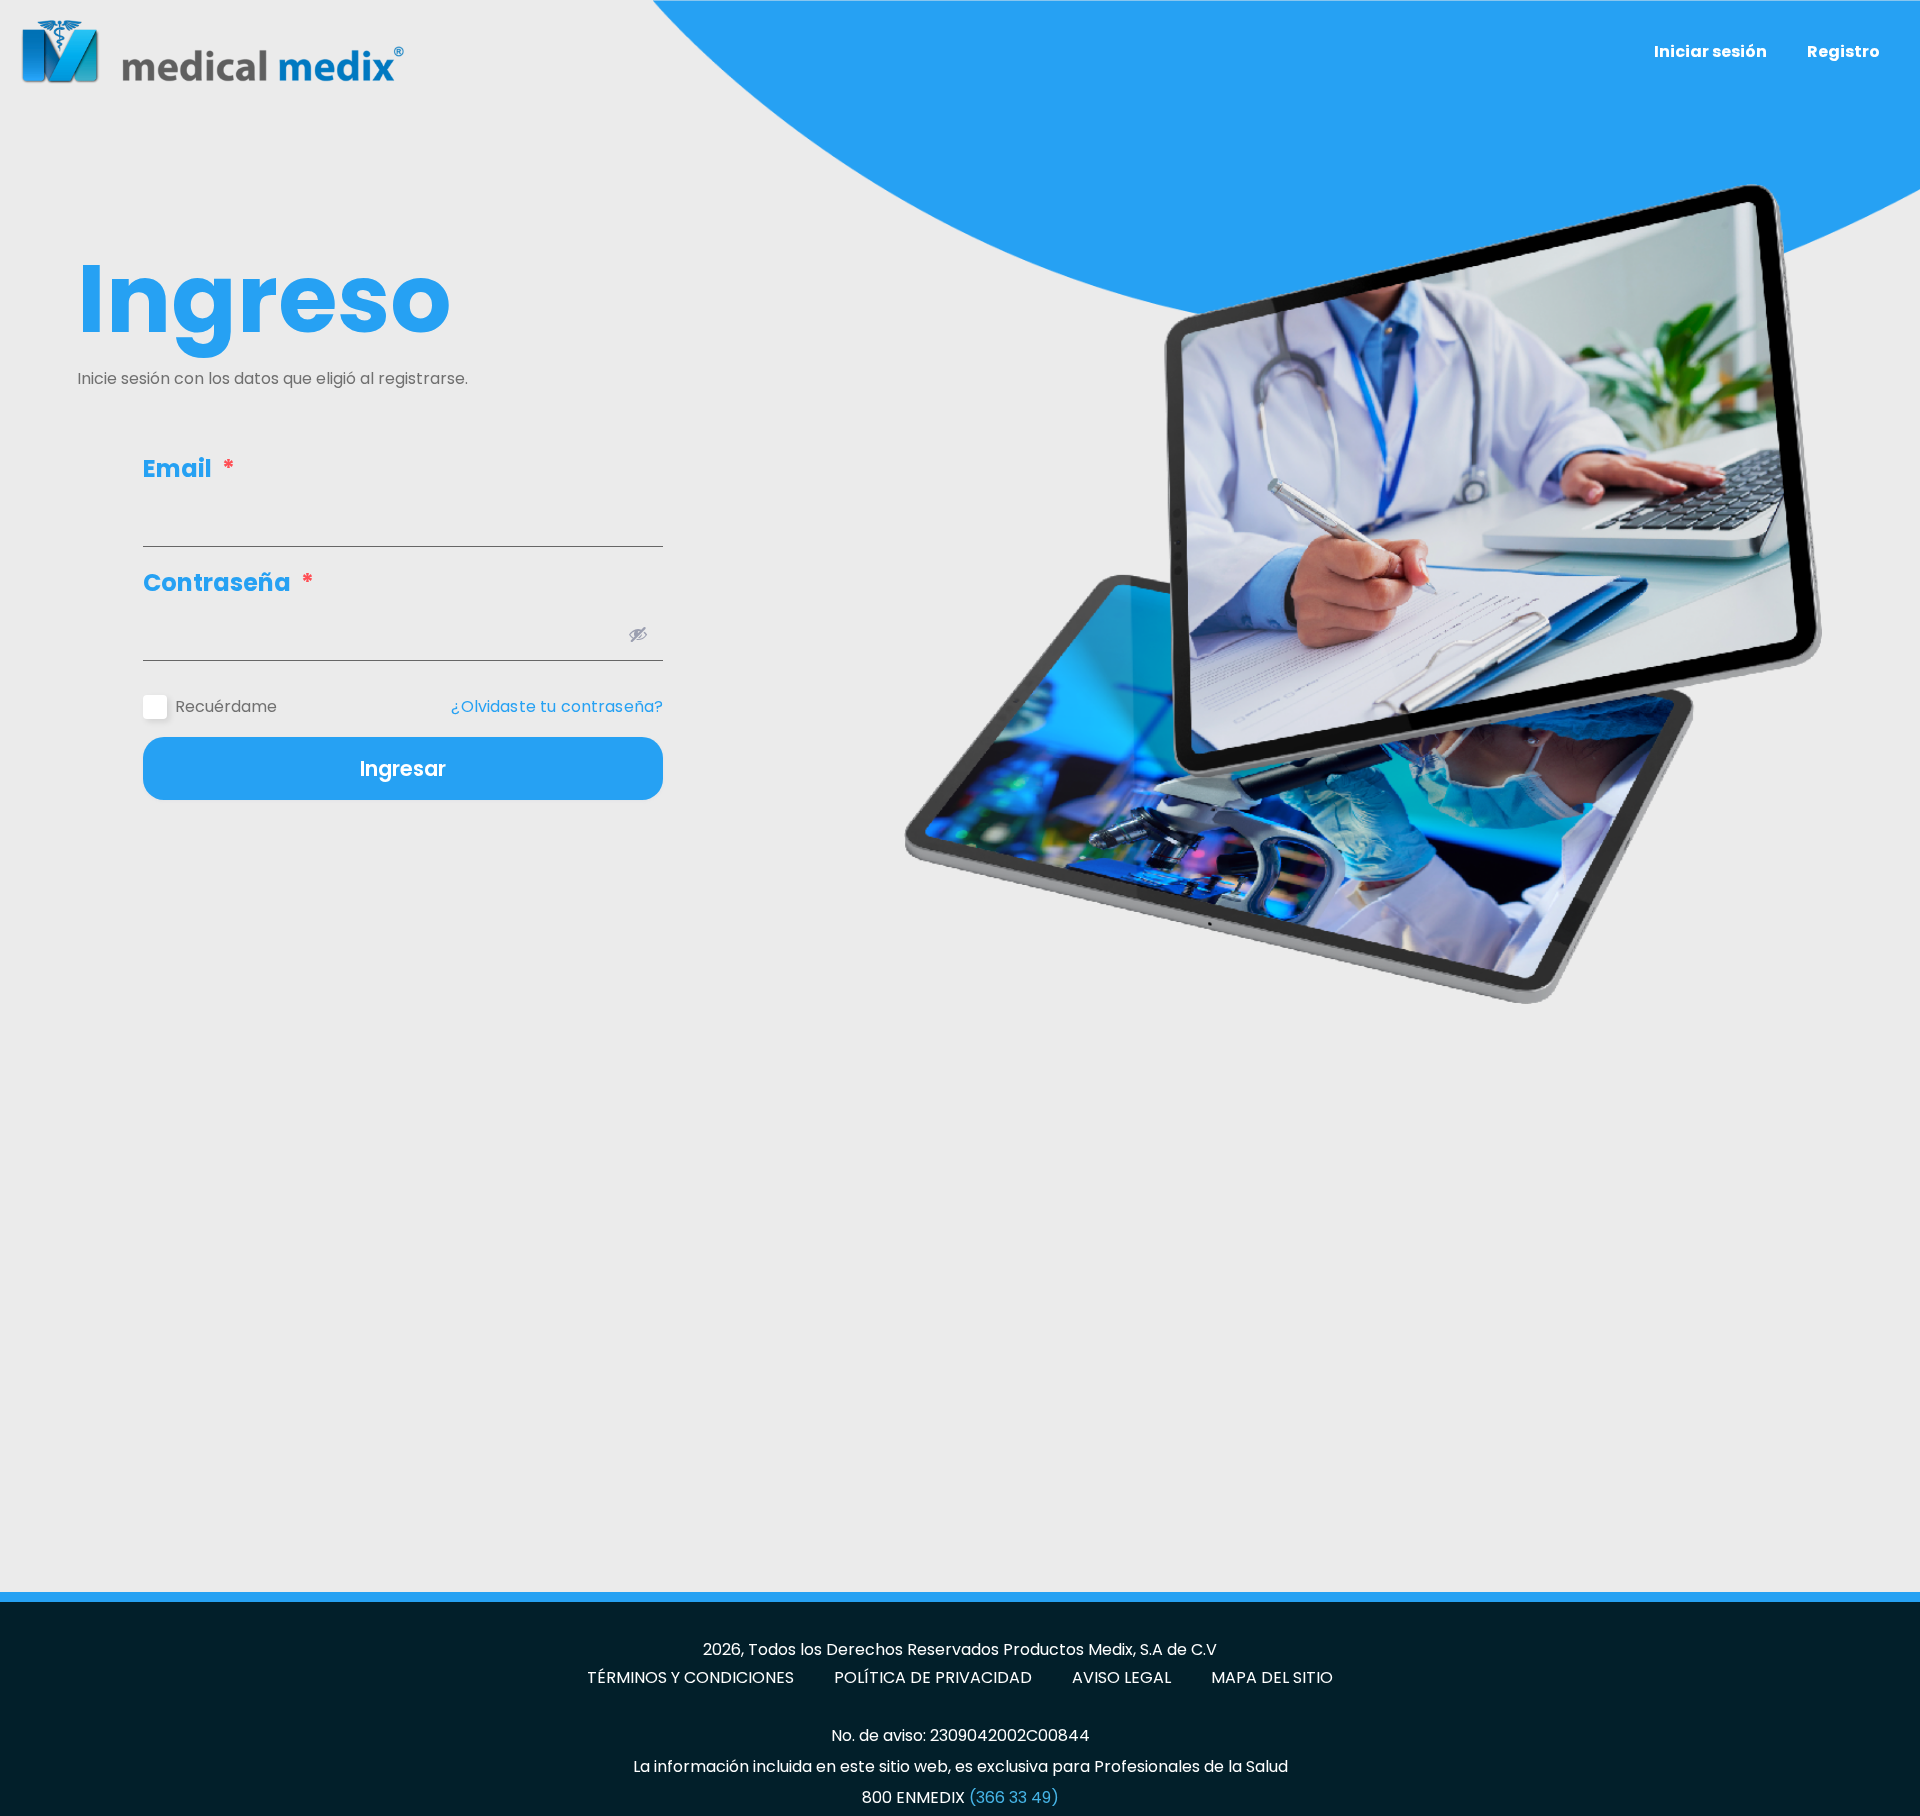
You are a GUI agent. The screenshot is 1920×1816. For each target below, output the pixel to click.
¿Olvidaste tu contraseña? (557, 707)
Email (189, 469)
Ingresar (403, 768)
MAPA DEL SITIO (1272, 1678)
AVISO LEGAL (1121, 1678)
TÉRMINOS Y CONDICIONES (690, 1678)
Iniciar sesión (1710, 51)
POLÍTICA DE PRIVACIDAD (933, 1678)
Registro (1843, 51)
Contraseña (228, 583)
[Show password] (638, 634)
